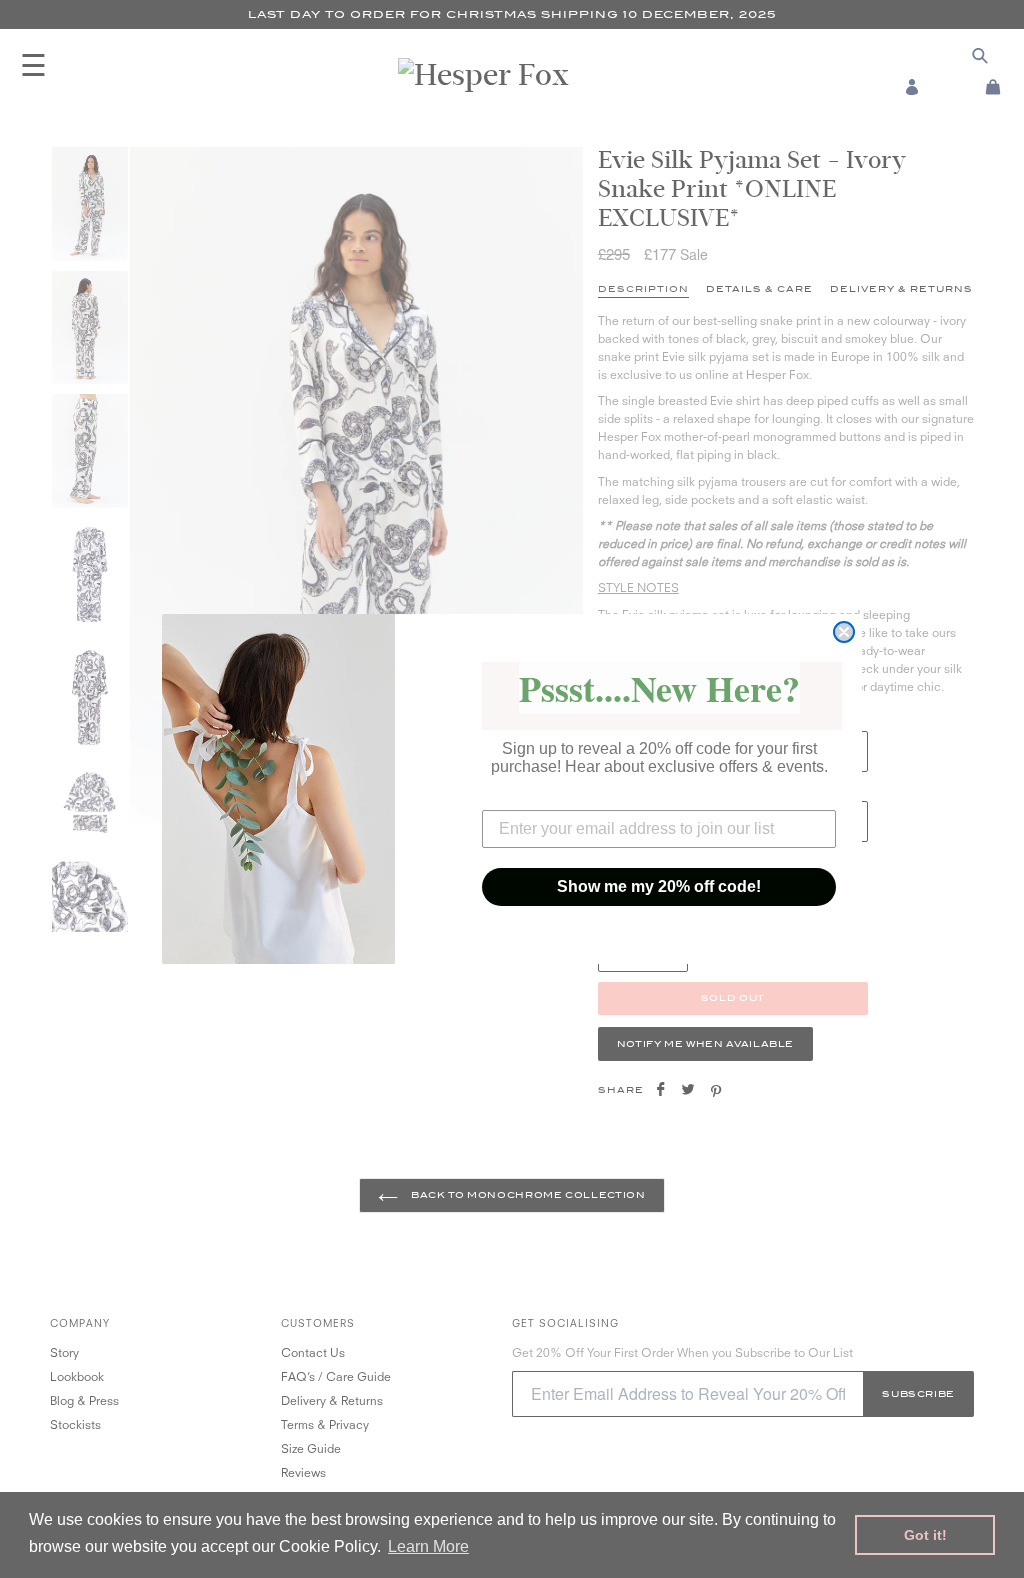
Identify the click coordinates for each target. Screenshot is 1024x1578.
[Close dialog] (844, 632)
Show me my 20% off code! (659, 886)
